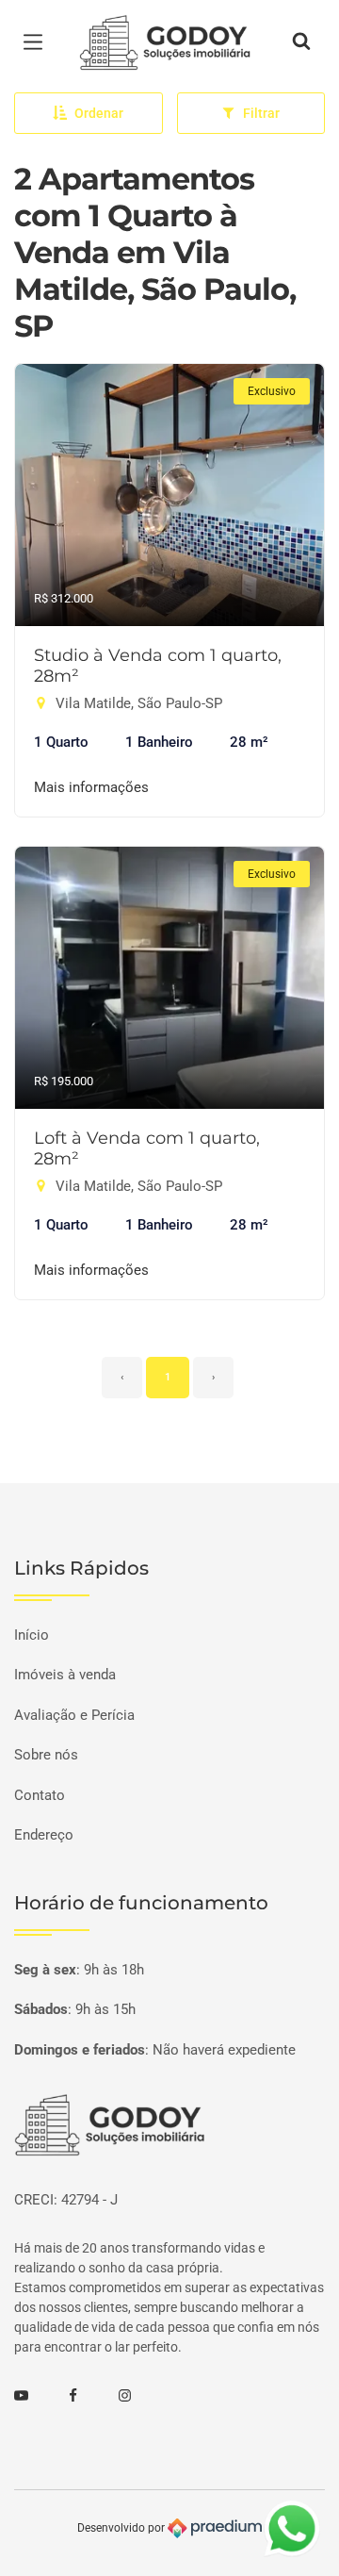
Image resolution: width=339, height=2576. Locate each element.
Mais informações (91, 787)
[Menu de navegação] (38, 42)
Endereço (44, 1835)
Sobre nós (46, 1755)
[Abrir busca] (301, 42)
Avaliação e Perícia (74, 1715)
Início (32, 1635)
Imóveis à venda (65, 1675)
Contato (40, 1795)
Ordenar (99, 113)
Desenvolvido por (122, 2528)
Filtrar (261, 113)
